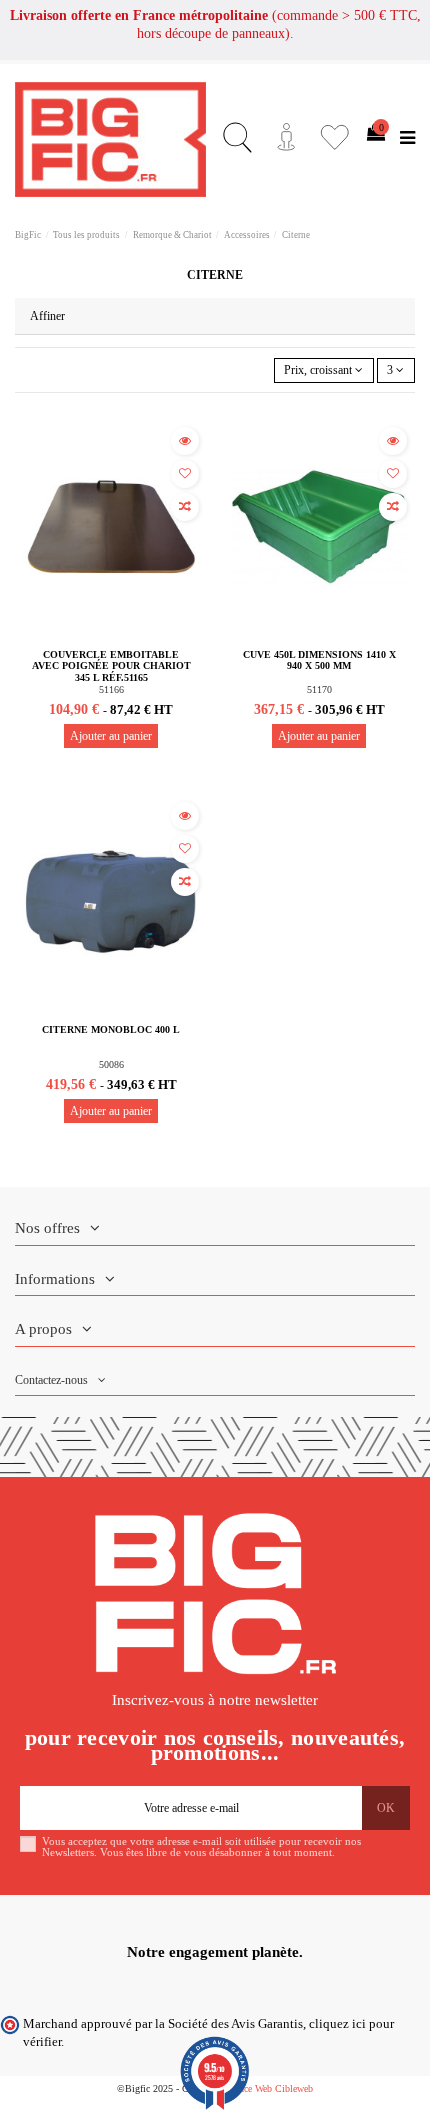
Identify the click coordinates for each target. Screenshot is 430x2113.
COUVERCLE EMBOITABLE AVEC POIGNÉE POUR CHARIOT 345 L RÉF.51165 (111, 666)
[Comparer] (185, 507)
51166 (111, 689)
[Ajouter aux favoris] (185, 474)
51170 (319, 689)
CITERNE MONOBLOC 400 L (111, 1029)
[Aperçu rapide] (185, 441)
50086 (111, 1064)
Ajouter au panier (111, 736)
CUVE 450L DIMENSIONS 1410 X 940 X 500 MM (319, 660)
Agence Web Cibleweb (268, 2088)
